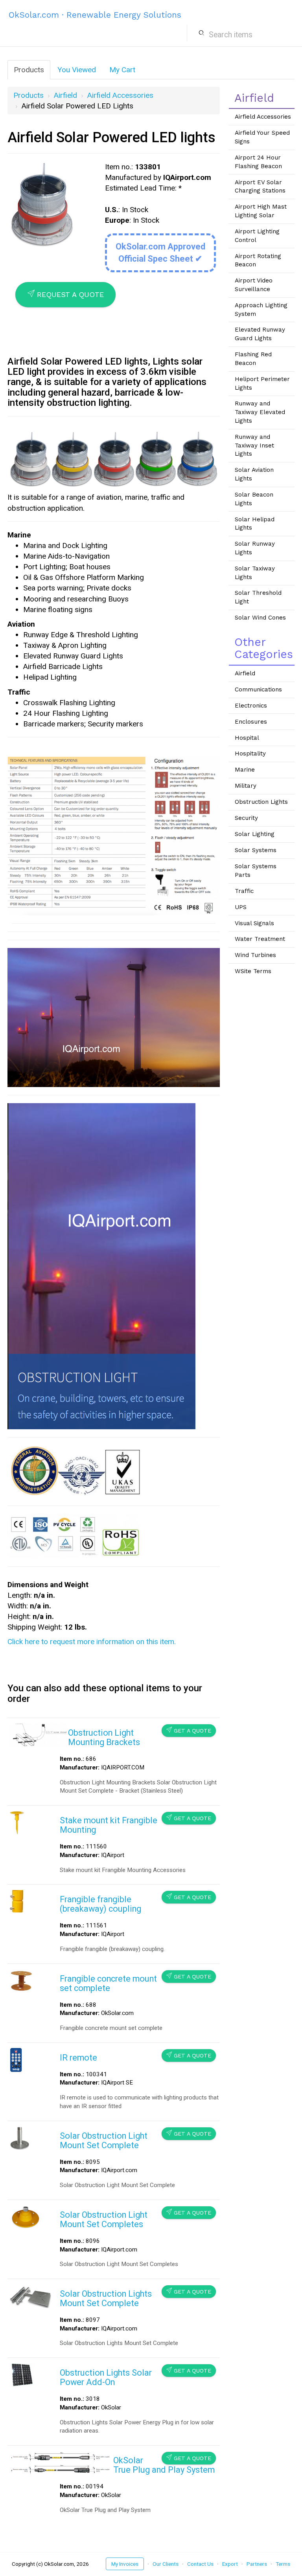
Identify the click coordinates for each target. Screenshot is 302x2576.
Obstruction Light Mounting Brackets (104, 1737)
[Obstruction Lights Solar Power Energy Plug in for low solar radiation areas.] (22, 2375)
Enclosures (251, 722)
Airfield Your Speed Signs (262, 137)
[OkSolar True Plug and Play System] (62, 2462)
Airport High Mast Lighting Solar (261, 211)
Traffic (244, 891)
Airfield (65, 95)
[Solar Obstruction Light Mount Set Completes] (26, 2217)
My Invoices (125, 2564)
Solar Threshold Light (258, 597)
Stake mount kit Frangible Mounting (109, 1825)
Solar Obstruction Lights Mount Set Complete (106, 2298)
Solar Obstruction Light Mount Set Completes (104, 2219)
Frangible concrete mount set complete (108, 1983)
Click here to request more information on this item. (92, 1642)
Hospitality (250, 754)
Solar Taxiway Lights (255, 573)
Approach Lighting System (261, 310)
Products (29, 70)
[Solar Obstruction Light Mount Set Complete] (20, 2137)
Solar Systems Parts (256, 871)
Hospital (247, 738)
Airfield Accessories (120, 95)
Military (246, 786)
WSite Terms (253, 971)
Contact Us (200, 2564)
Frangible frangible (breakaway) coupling (100, 1904)
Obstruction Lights (261, 802)
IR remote (78, 2058)
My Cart (122, 70)
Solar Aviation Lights (254, 474)
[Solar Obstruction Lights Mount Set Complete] (30, 2296)
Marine (245, 770)
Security (246, 818)
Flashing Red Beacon (253, 359)
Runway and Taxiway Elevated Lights (260, 412)
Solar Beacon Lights (254, 499)
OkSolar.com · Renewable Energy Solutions (95, 15)
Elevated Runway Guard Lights (260, 334)
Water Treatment (260, 939)
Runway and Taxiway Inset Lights (254, 445)
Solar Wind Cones (260, 618)
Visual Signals (254, 923)
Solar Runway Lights (255, 548)
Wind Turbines (255, 955)
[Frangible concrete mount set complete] (21, 1980)
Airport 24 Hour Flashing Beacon (258, 162)
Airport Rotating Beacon (258, 260)
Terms (283, 2564)
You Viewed (77, 70)
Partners (257, 2564)
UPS (241, 907)
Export (230, 2564)
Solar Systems (256, 850)
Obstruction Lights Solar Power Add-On (106, 2377)
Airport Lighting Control (257, 236)
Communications (258, 689)
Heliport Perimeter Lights (262, 383)
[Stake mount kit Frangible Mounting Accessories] (17, 1822)
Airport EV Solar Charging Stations (260, 187)
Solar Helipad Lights (255, 524)
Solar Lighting (255, 834)
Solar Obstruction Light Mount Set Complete (104, 2141)
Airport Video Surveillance (254, 285)
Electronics (251, 706)
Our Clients (166, 2564)
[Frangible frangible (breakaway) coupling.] (17, 1900)
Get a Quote (189, 1730)
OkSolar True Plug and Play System (164, 2465)
